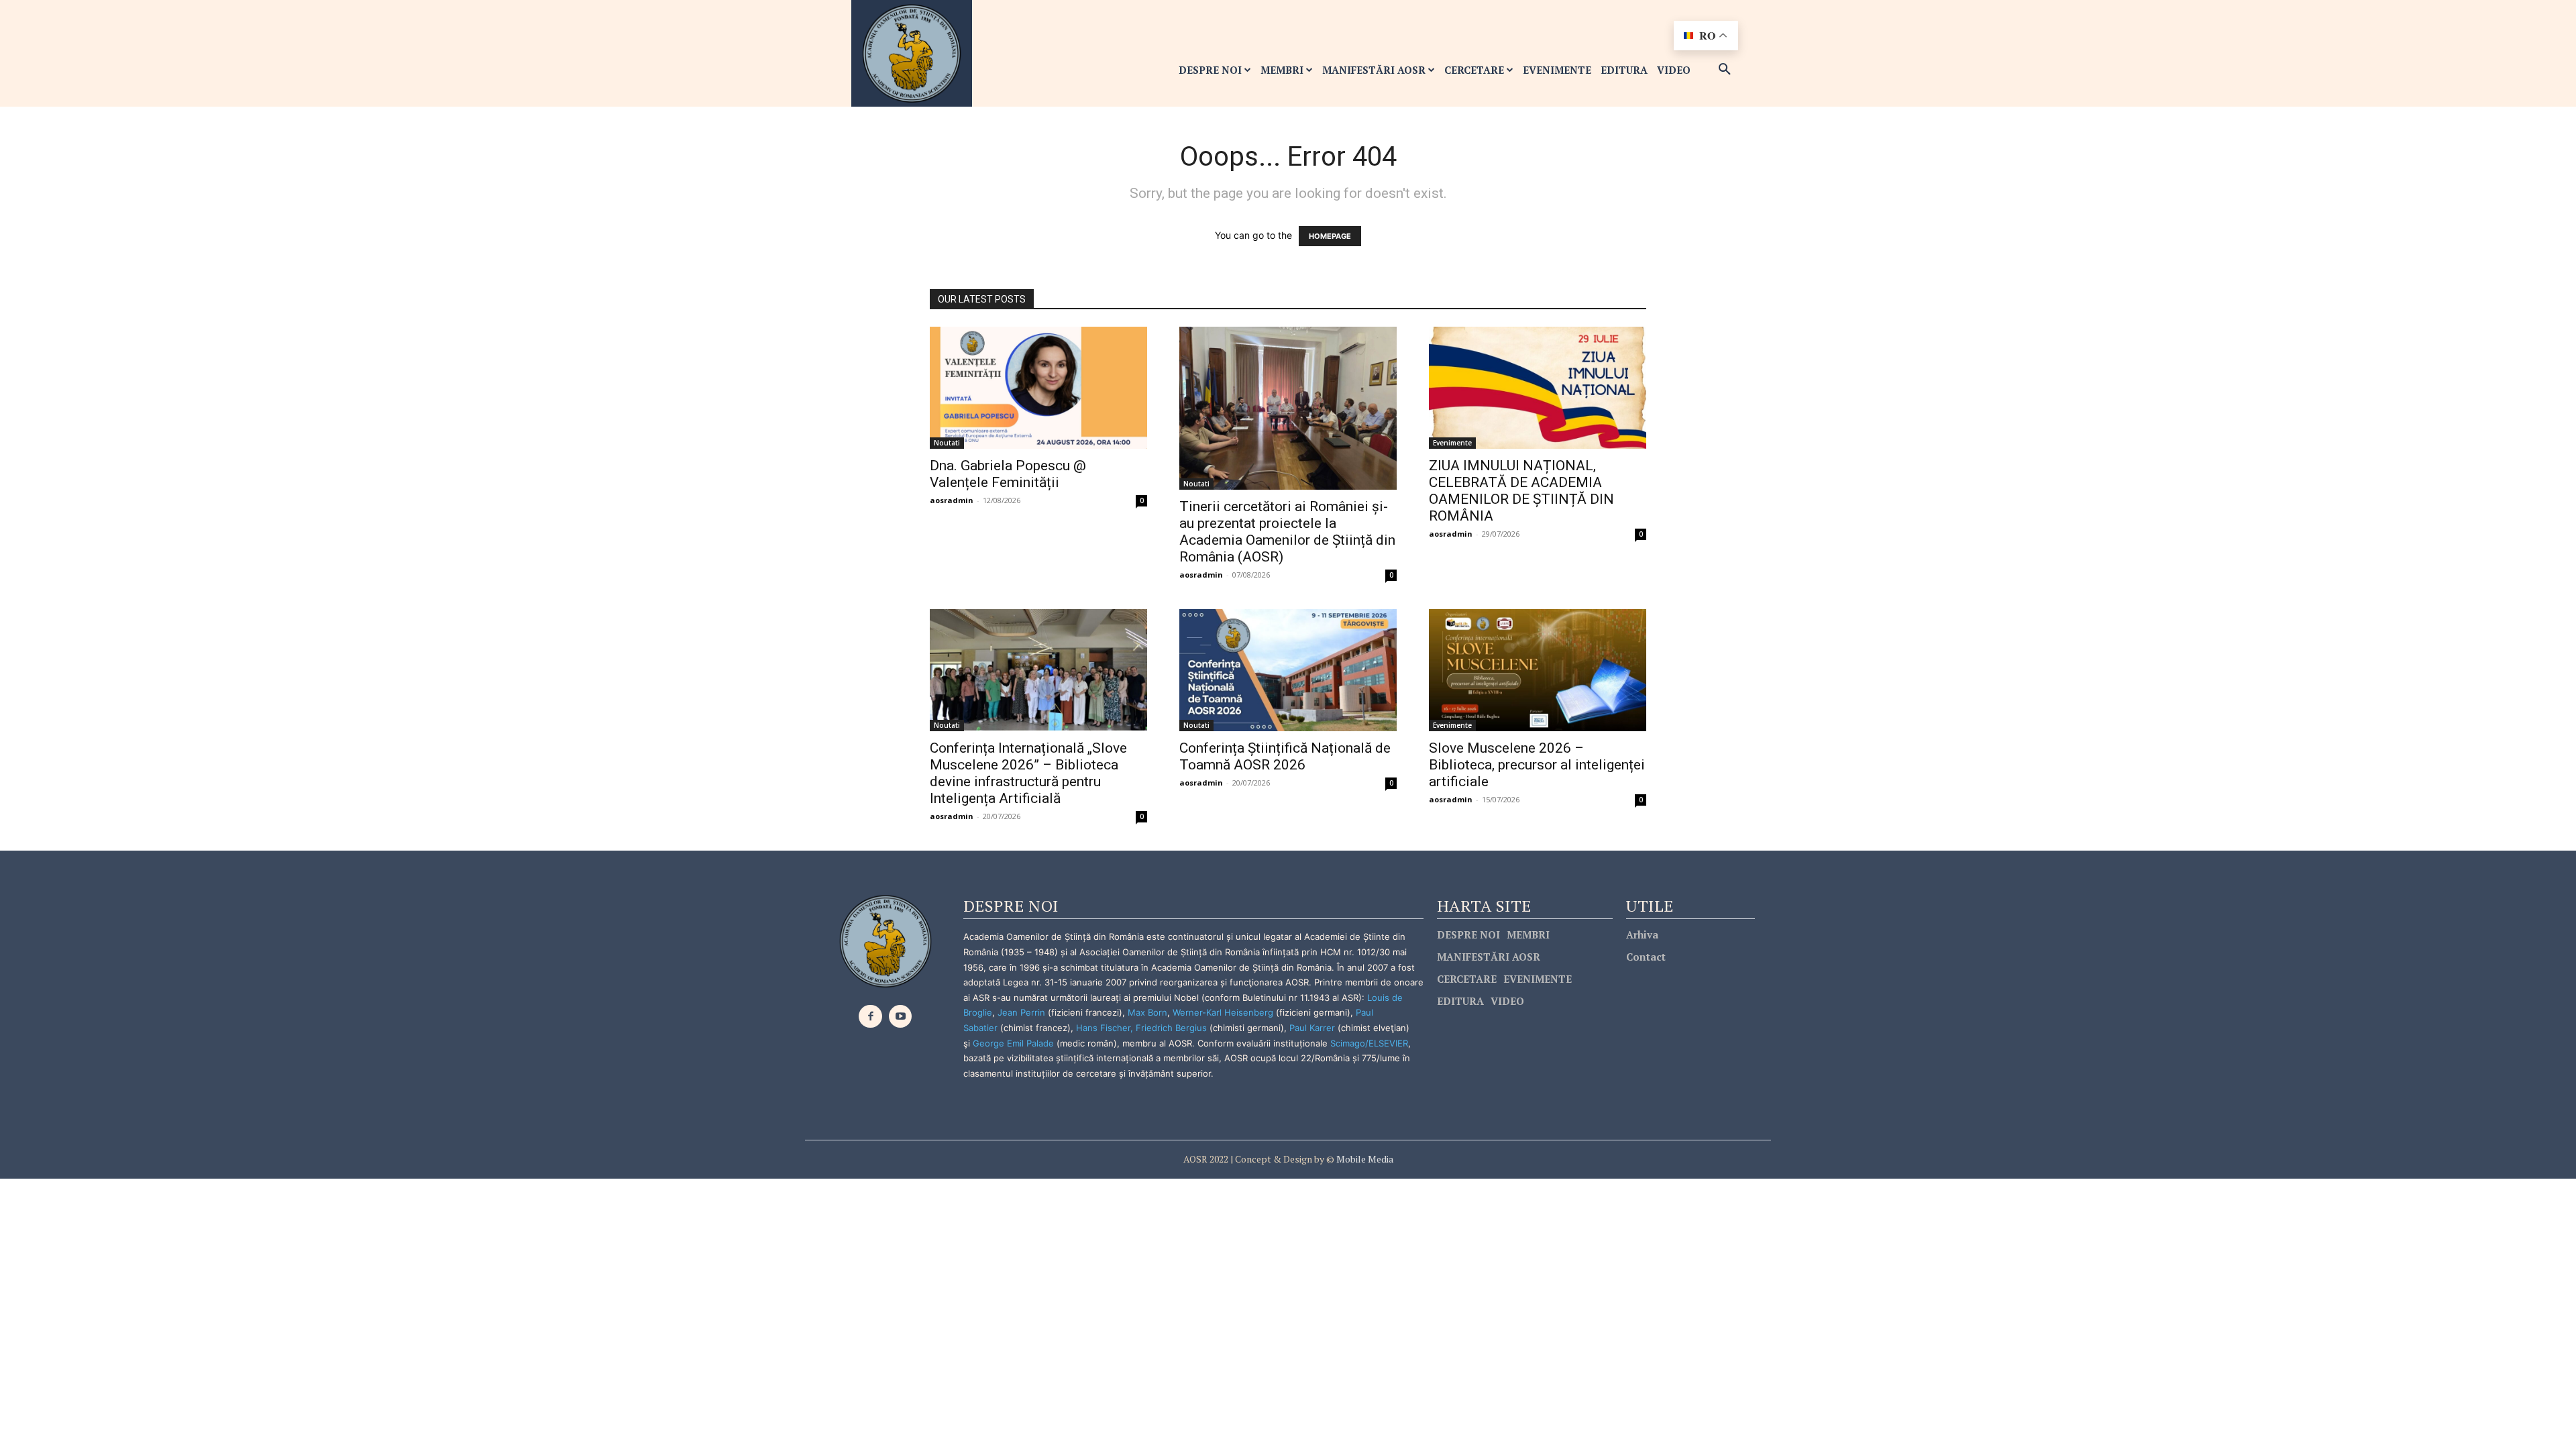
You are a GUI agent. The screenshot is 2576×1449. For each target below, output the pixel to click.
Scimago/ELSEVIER (1369, 1043)
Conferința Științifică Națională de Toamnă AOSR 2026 (1285, 756)
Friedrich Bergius (1171, 1028)
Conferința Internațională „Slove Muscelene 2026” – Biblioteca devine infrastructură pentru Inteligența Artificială (1028, 773)
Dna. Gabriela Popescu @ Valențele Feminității (1008, 474)
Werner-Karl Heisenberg (1223, 1012)
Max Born (1147, 1012)
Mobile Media (1364, 1159)
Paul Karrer (1312, 1028)
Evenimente (1452, 443)
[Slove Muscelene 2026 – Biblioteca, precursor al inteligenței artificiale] (1538, 670)
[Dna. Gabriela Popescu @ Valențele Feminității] (1038, 388)
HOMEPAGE (1330, 236)
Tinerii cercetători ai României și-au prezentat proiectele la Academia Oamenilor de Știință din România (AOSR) (1287, 532)
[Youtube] (901, 1017)
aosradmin (952, 500)
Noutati (947, 443)
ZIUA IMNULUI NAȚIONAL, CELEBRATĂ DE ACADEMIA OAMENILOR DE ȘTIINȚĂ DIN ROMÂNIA (1521, 491)
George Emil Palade (1013, 1043)
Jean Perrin (1023, 1012)
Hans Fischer (1103, 1028)
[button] (1725, 70)
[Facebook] (870, 1017)
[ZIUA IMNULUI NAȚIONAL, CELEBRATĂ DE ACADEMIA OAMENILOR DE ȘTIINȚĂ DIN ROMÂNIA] (1538, 388)
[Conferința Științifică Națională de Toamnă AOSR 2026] (1288, 670)
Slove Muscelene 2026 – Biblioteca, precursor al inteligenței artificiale (1537, 765)
